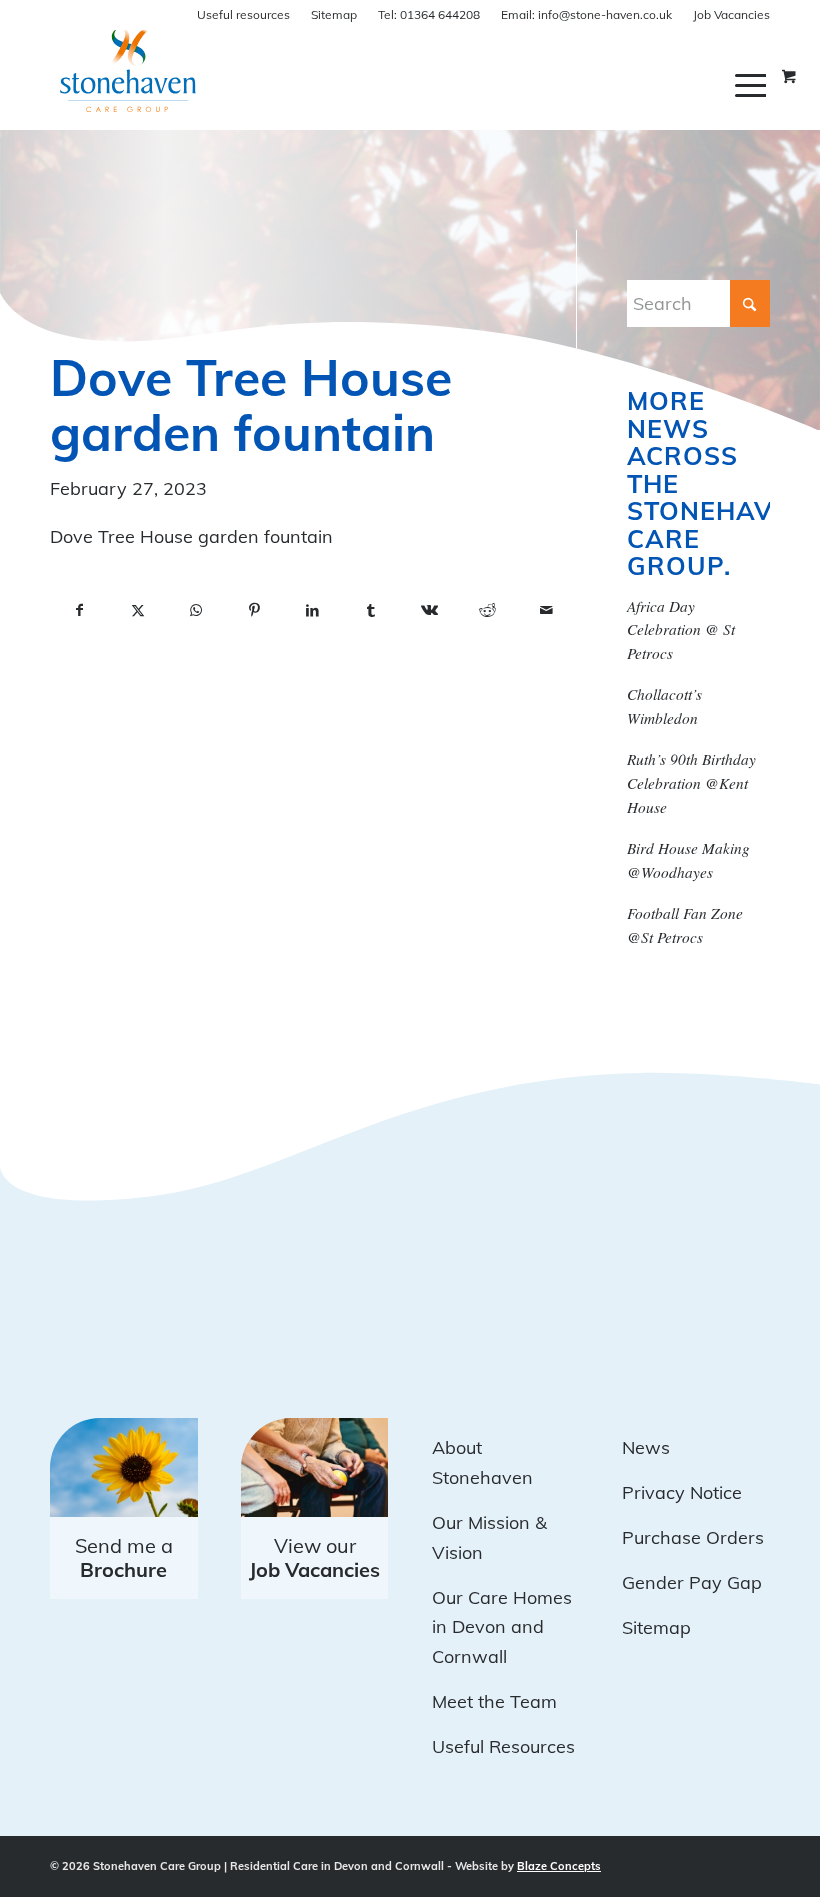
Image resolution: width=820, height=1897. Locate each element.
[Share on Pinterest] (254, 611)
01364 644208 (429, 14)
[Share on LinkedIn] (313, 611)
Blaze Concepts (559, 1866)
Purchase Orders (693, 1537)
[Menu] (752, 85)
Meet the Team (494, 1701)
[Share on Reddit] (488, 611)
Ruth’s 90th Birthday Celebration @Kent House (691, 783)
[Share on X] (137, 611)
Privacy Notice (682, 1492)
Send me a (124, 1557)
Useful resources (243, 14)
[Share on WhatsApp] (196, 611)
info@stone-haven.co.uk (586, 14)
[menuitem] (752, 85)
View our (314, 1557)
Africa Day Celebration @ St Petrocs (681, 630)
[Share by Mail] (546, 611)
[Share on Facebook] (79, 611)
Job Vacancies (731, 14)
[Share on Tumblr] (371, 611)
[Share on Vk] (429, 611)
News (646, 1447)
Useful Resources (503, 1746)
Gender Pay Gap (692, 1582)
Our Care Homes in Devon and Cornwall (502, 1627)
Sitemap (334, 14)
